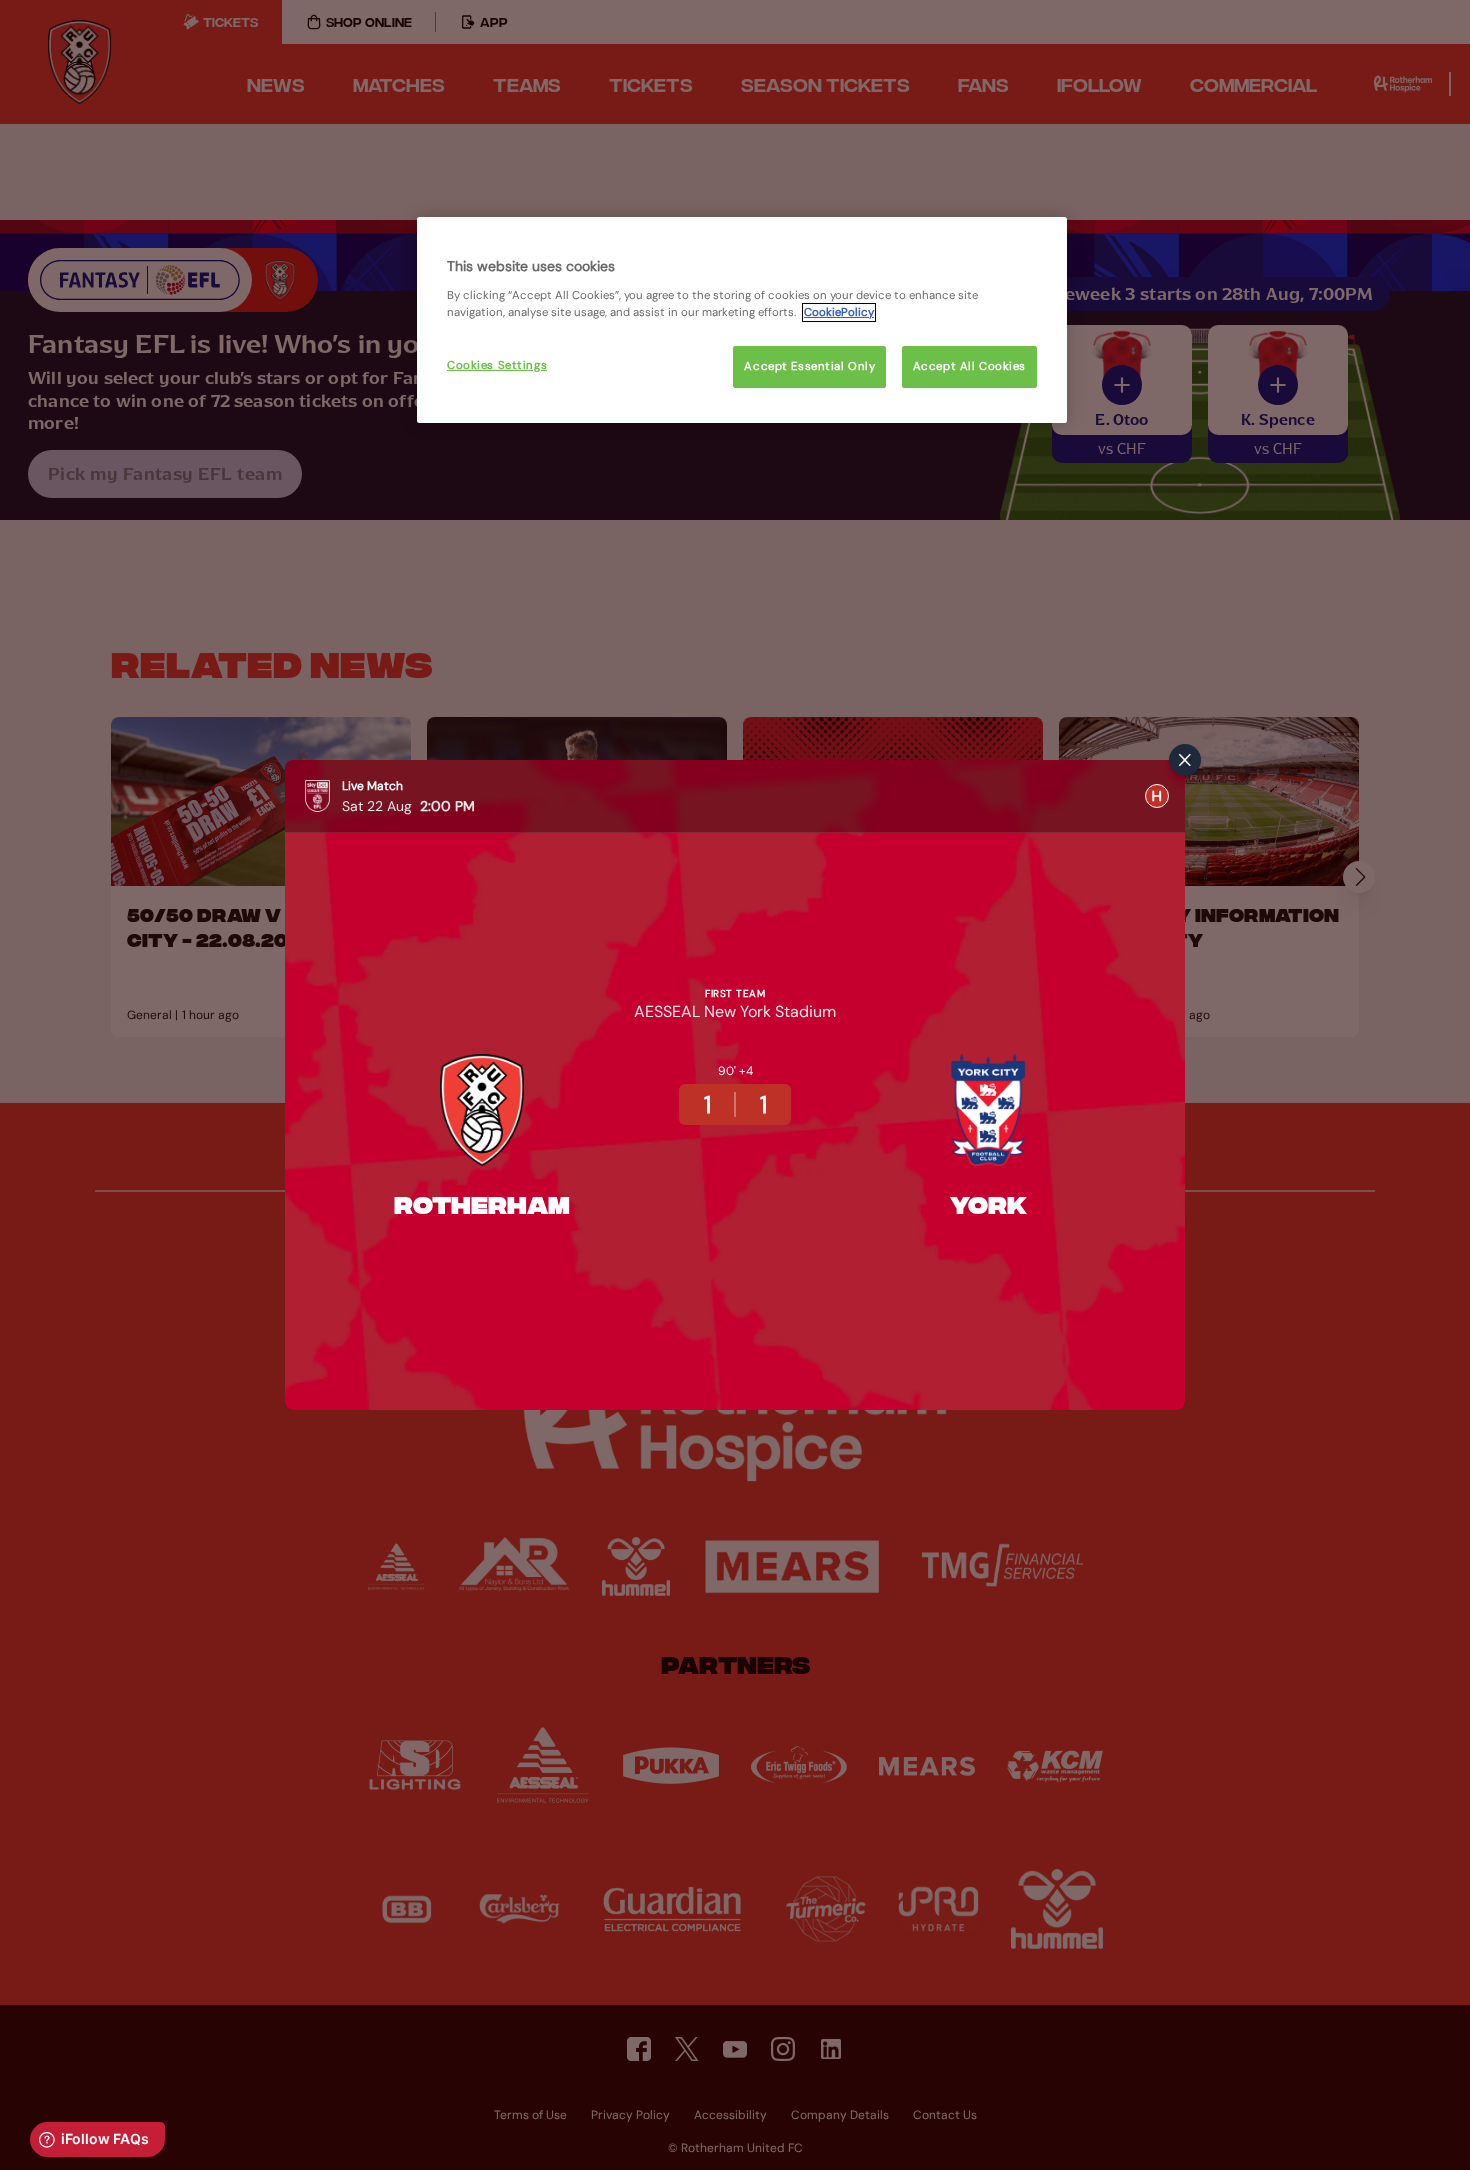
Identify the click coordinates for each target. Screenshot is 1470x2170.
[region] (742, 320)
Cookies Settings (497, 365)
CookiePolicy (839, 312)
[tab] (1157, 796)
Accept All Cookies (969, 366)
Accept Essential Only (809, 366)
